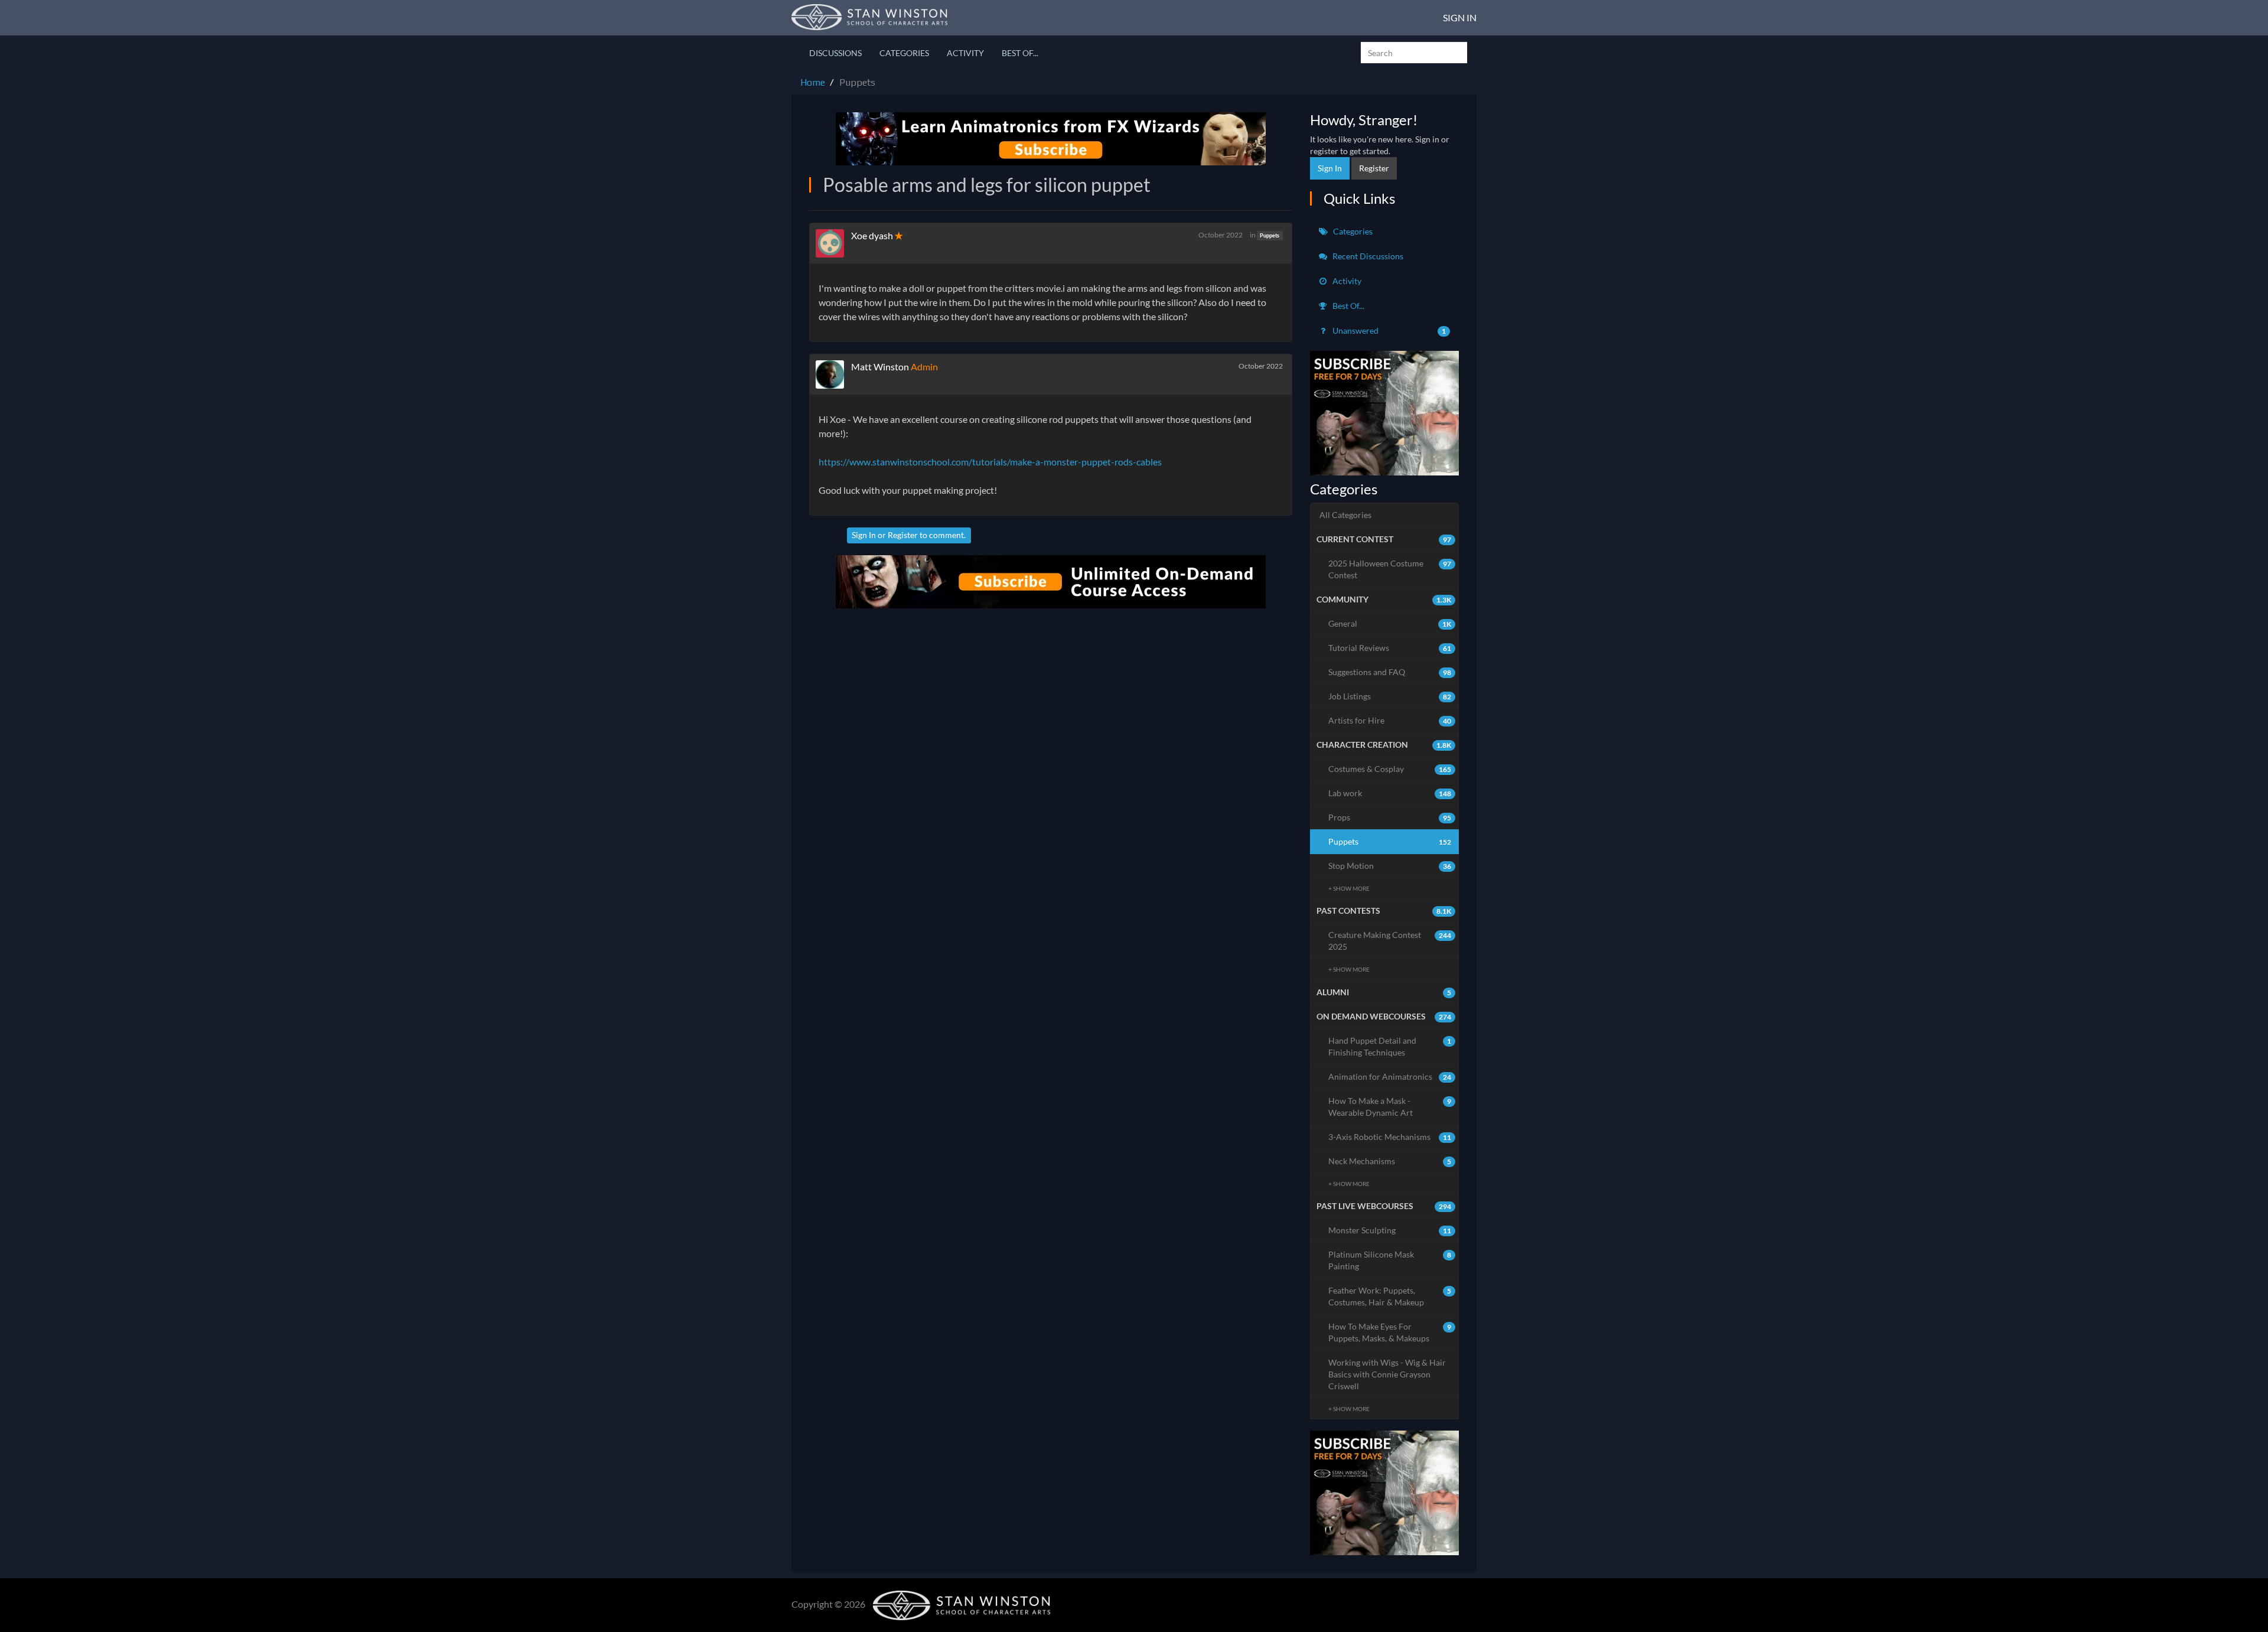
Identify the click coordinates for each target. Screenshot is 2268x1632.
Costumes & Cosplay (1390, 769)
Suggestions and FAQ (1390, 672)
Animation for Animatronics (1390, 1076)
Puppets (1270, 235)
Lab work (1390, 793)
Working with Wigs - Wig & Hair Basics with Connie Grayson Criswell (1387, 1374)
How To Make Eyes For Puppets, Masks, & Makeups (1390, 1332)
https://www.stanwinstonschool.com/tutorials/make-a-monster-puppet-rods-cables (990, 462)
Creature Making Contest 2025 (1390, 941)
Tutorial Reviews (1390, 648)
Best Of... (1020, 53)
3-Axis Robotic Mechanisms (1390, 1137)
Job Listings (1390, 696)
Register (903, 535)
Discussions (835, 53)
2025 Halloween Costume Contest (1390, 569)
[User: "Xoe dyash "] (833, 243)
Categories (904, 53)
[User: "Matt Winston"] (833, 374)
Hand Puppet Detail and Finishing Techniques (1390, 1046)
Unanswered (1389, 330)
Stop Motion (1390, 866)
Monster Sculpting (1390, 1230)
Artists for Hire (1390, 720)
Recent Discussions (1367, 256)
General (1390, 623)
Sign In (1460, 17)
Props (1390, 817)
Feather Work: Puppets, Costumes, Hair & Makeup (1390, 1296)
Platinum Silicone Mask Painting (1390, 1260)
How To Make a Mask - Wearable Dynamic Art (1390, 1107)
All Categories (1345, 515)
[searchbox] (1414, 53)
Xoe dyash (873, 235)
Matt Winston (880, 367)
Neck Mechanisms (1390, 1161)
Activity (965, 53)
